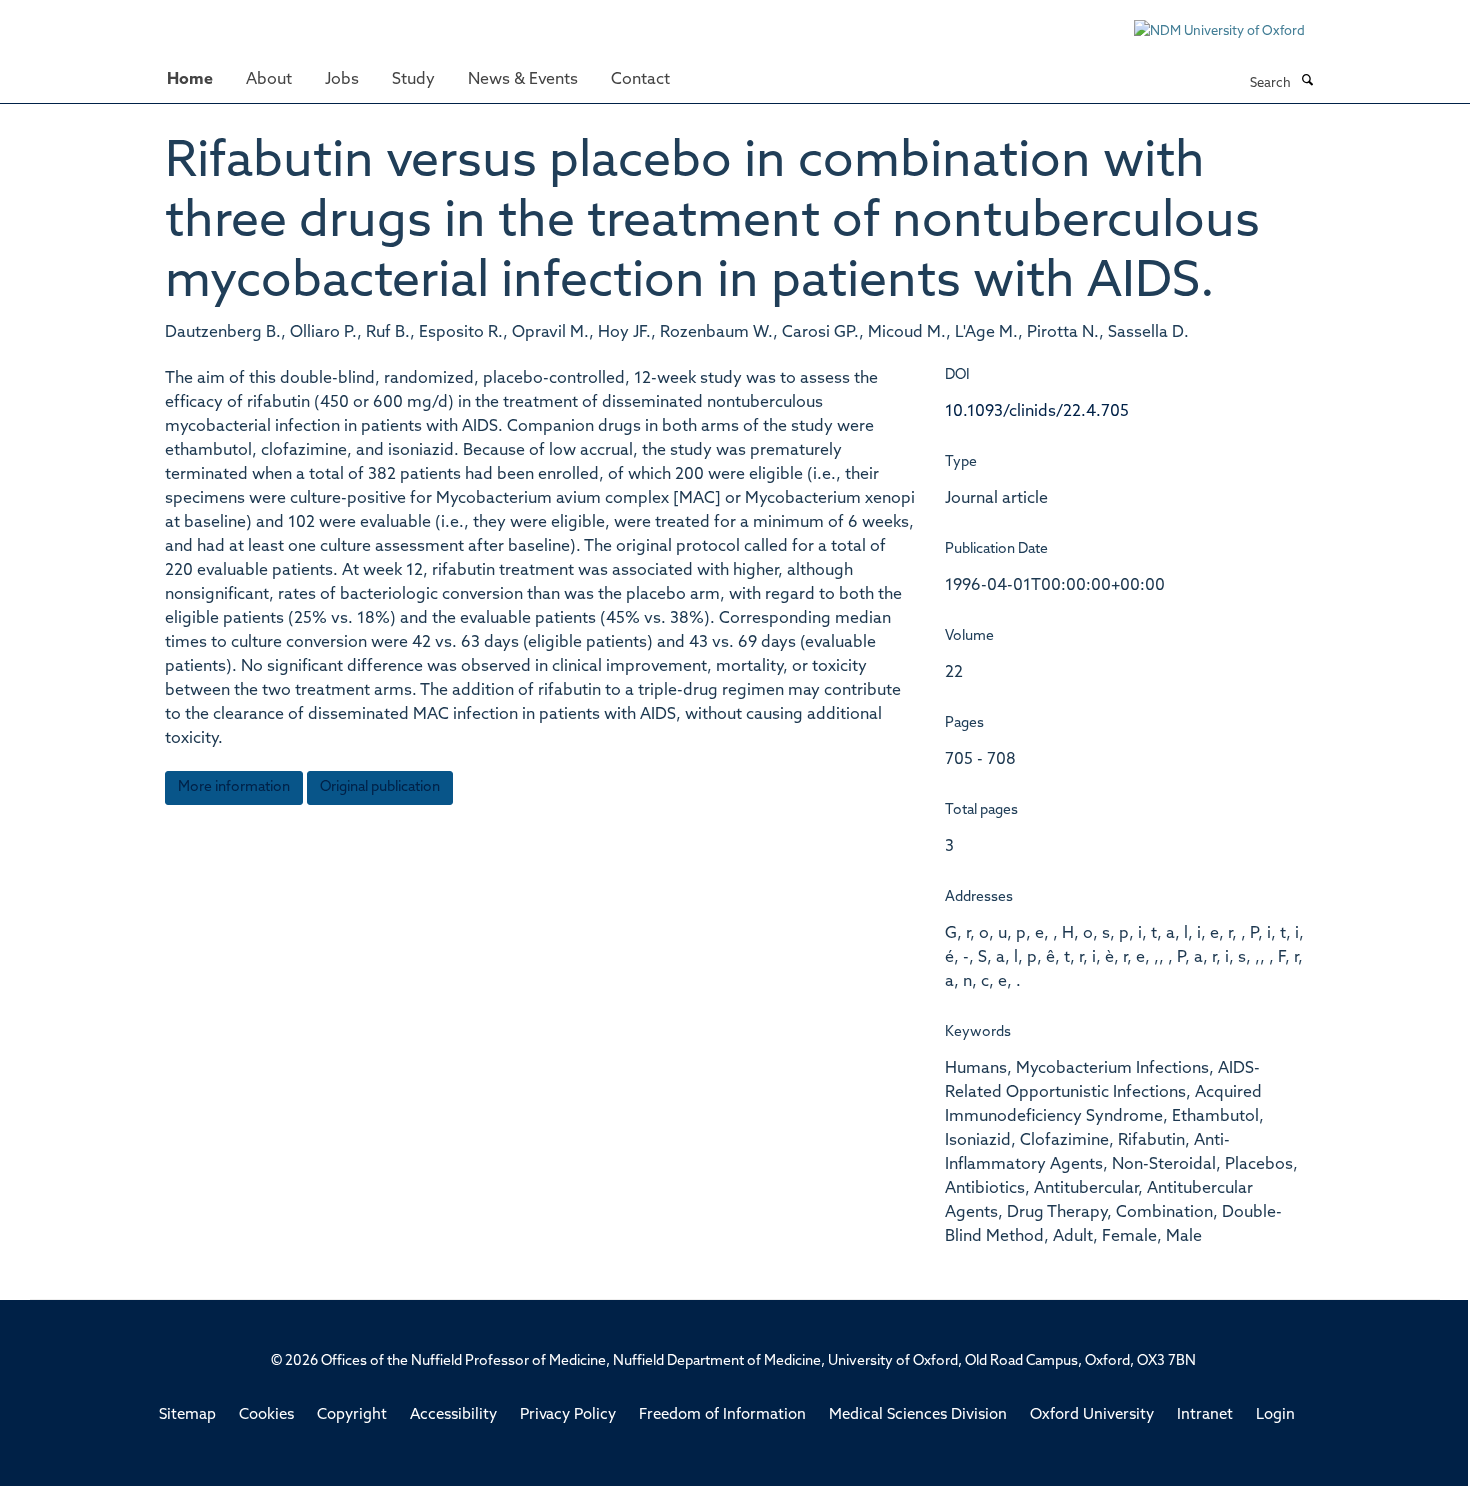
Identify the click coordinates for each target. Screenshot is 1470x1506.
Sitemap (187, 1415)
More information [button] (234, 787)
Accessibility (453, 1415)
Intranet (1205, 1415)
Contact (640, 80)
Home (190, 80)
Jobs (342, 80)
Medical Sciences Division (918, 1415)
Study (413, 80)
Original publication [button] (380, 787)
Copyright (352, 1415)
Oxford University (1092, 1415)
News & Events (523, 80)
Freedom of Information (722, 1415)
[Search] (1307, 82)
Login (1275, 1415)
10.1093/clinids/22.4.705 (1037, 412)
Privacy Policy (568, 1415)
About (269, 80)
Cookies (266, 1415)
